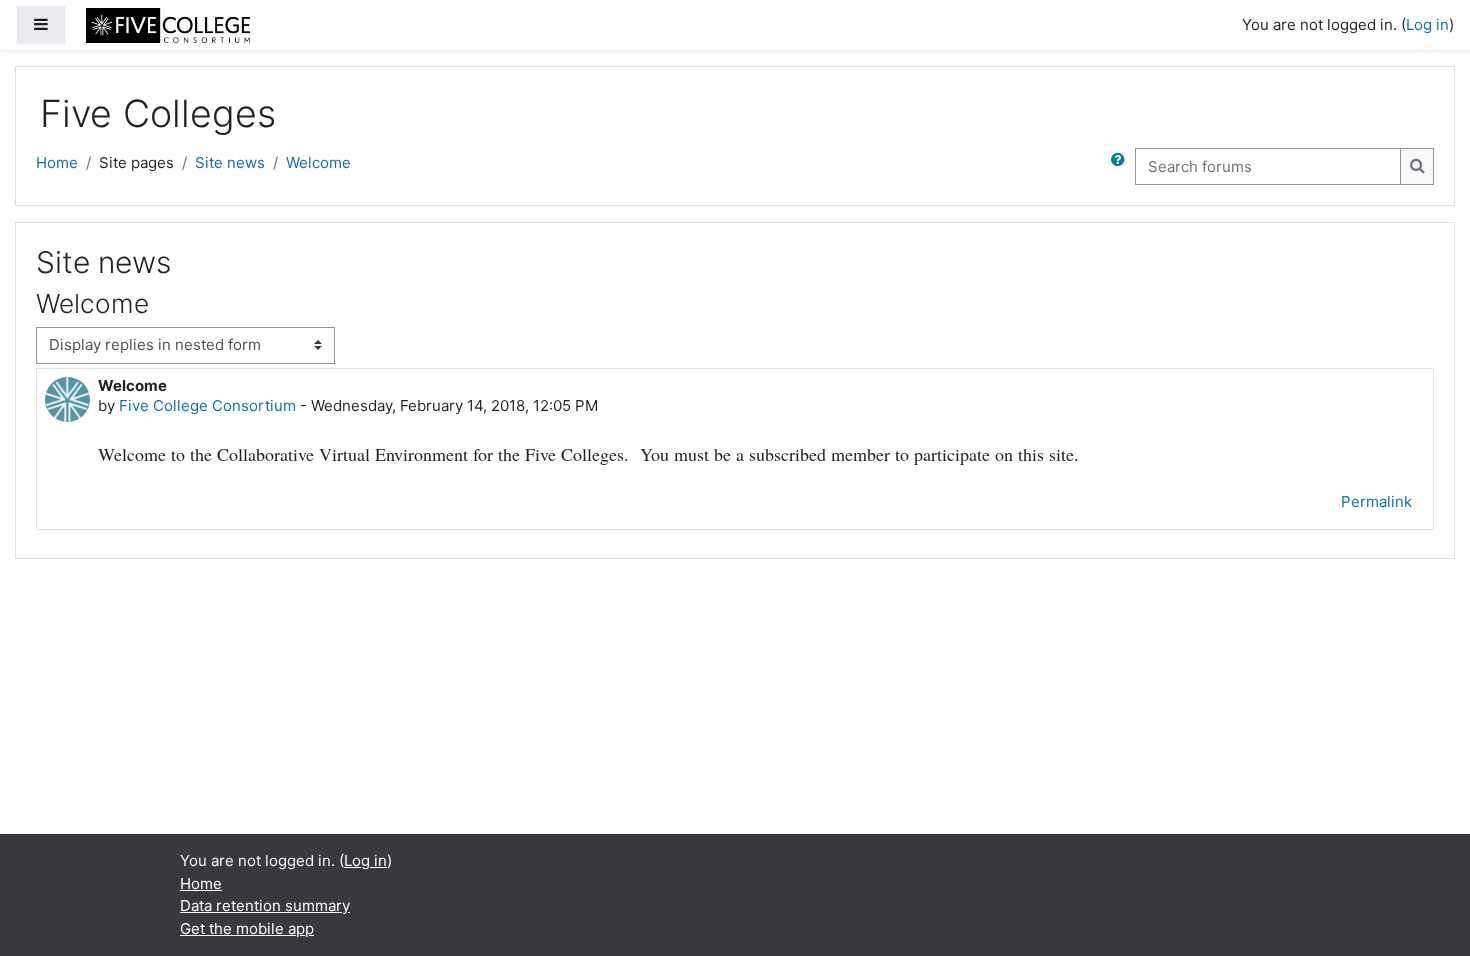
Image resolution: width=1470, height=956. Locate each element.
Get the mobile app (247, 928)
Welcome (318, 162)
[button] (1122, 166)
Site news (230, 162)
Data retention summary (265, 905)
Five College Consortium (207, 405)
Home (57, 162)
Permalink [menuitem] (1376, 501)
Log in (1427, 24)
